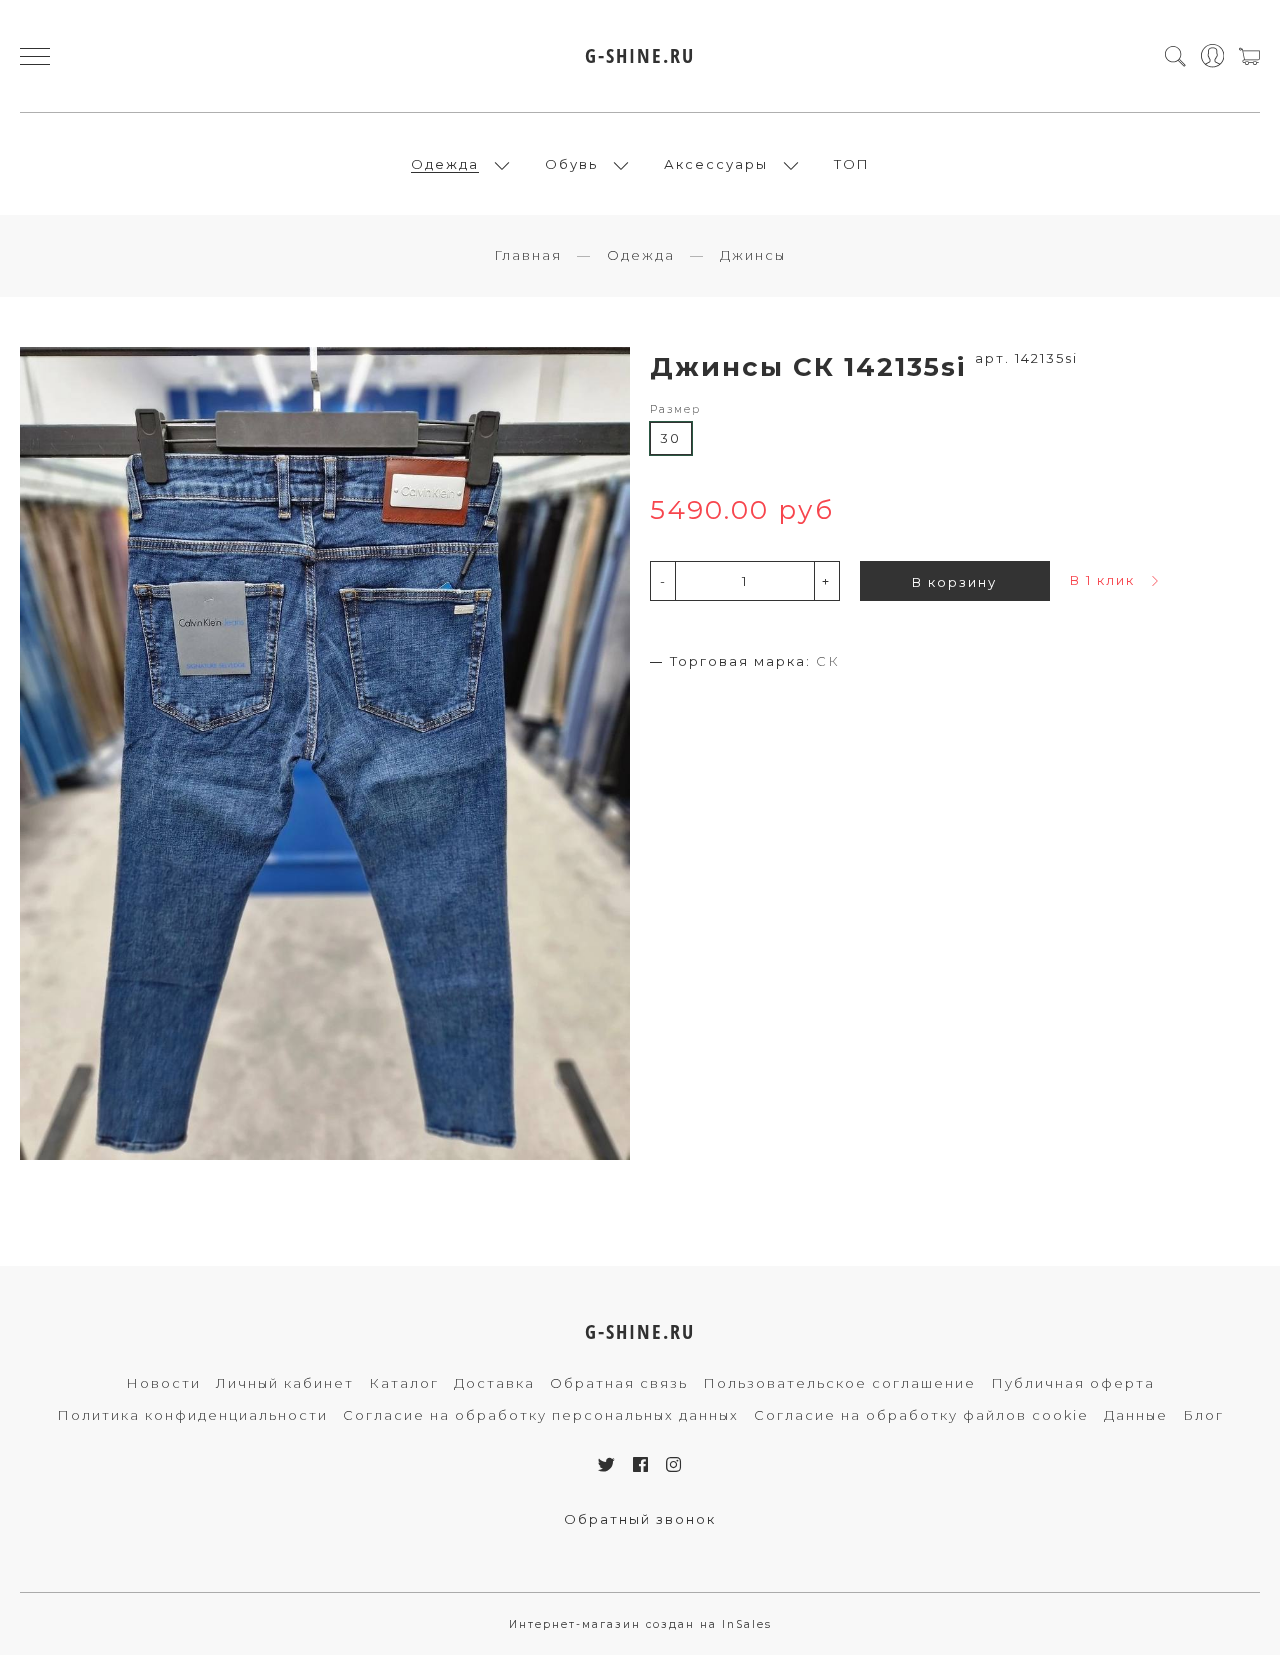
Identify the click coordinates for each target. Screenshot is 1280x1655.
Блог (1203, 1415)
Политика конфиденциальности (192, 1415)
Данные (1136, 1415)
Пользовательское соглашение (839, 1383)
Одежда (445, 164)
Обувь (571, 164)
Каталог (404, 1383)
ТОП (852, 164)
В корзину (954, 582)
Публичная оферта (1073, 1383)
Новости (163, 1383)
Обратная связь (619, 1383)
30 (670, 438)
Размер (675, 409)
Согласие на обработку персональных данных (541, 1415)
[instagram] (674, 1465)
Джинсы (753, 255)
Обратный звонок (640, 1519)
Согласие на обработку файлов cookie (921, 1415)
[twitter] (607, 1465)
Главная (528, 255)
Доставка (494, 1383)
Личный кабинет (285, 1383)
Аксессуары (716, 164)
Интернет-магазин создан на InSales (640, 1624)
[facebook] (641, 1465)
